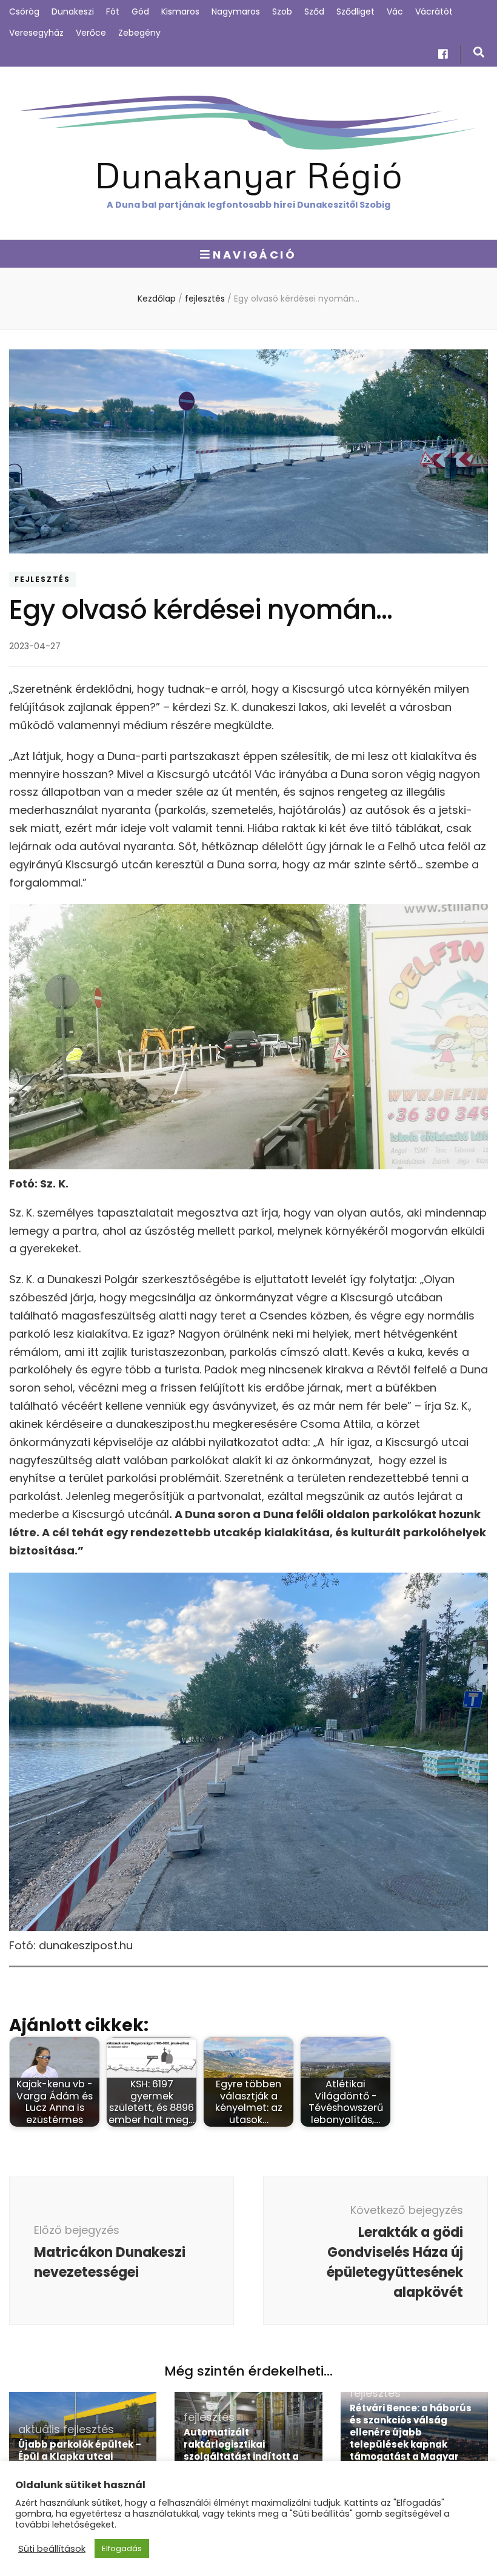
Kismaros (180, 12)
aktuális (39, 2429)
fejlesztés (42, 580)
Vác (395, 12)
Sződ (314, 12)
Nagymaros (236, 12)
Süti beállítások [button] (52, 2549)
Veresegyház (36, 33)
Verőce (91, 33)
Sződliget (355, 12)
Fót (113, 12)
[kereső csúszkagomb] (479, 52)
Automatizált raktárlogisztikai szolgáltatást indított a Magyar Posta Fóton (241, 2450)
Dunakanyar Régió (248, 174)
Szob (282, 12)
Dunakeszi (73, 12)
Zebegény (139, 33)
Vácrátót (434, 12)
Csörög (24, 12)
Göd (140, 12)
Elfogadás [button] (122, 2548)
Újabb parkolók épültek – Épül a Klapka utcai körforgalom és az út (80, 2456)
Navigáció (255, 255)
